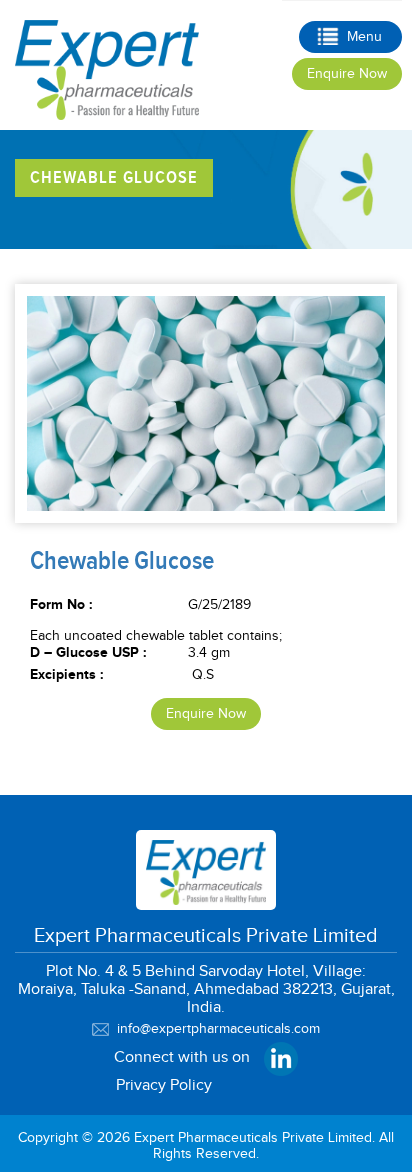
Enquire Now (347, 74)
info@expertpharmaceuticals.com (218, 1029)
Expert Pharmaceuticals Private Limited (253, 1138)
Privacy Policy (164, 1085)
